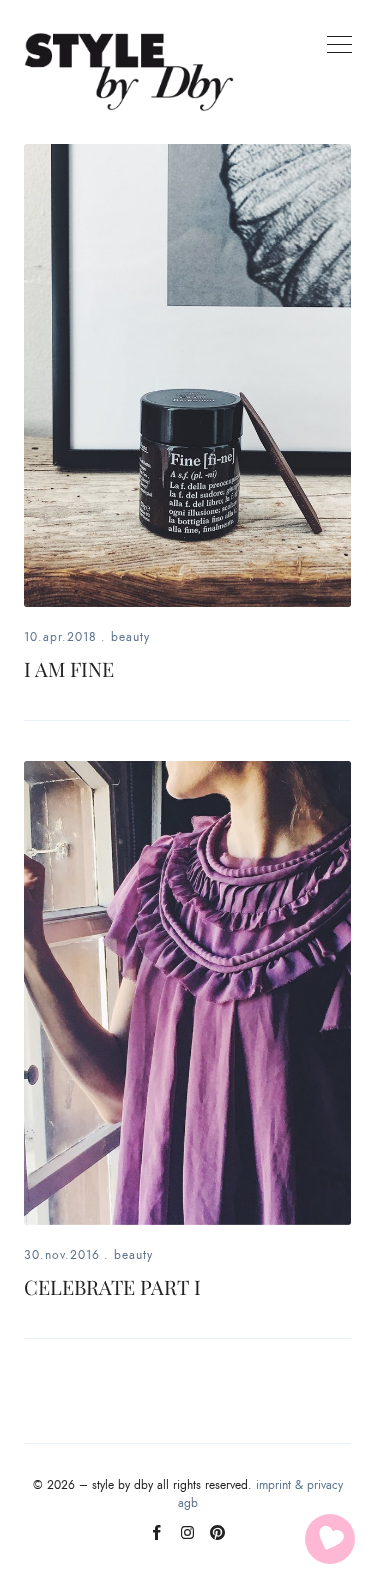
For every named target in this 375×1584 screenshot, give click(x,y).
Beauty (130, 637)
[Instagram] (187, 1540)
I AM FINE (69, 668)
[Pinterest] (217, 1540)
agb (188, 1503)
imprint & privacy (299, 1485)
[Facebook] (157, 1540)
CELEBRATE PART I (112, 1286)
